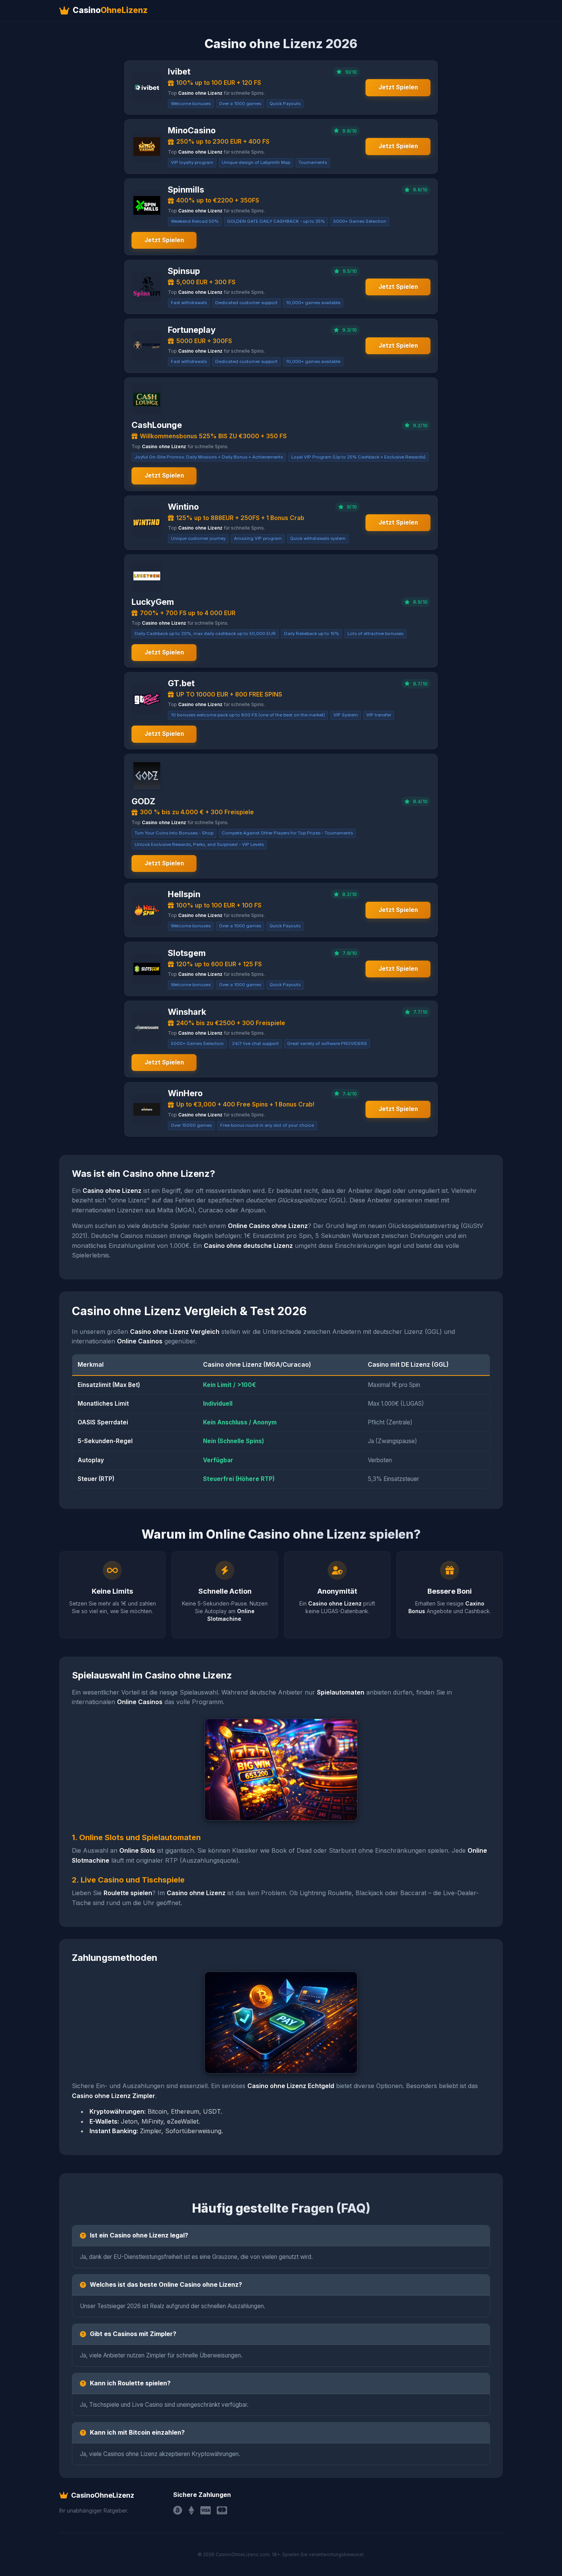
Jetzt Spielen (398, 87)
